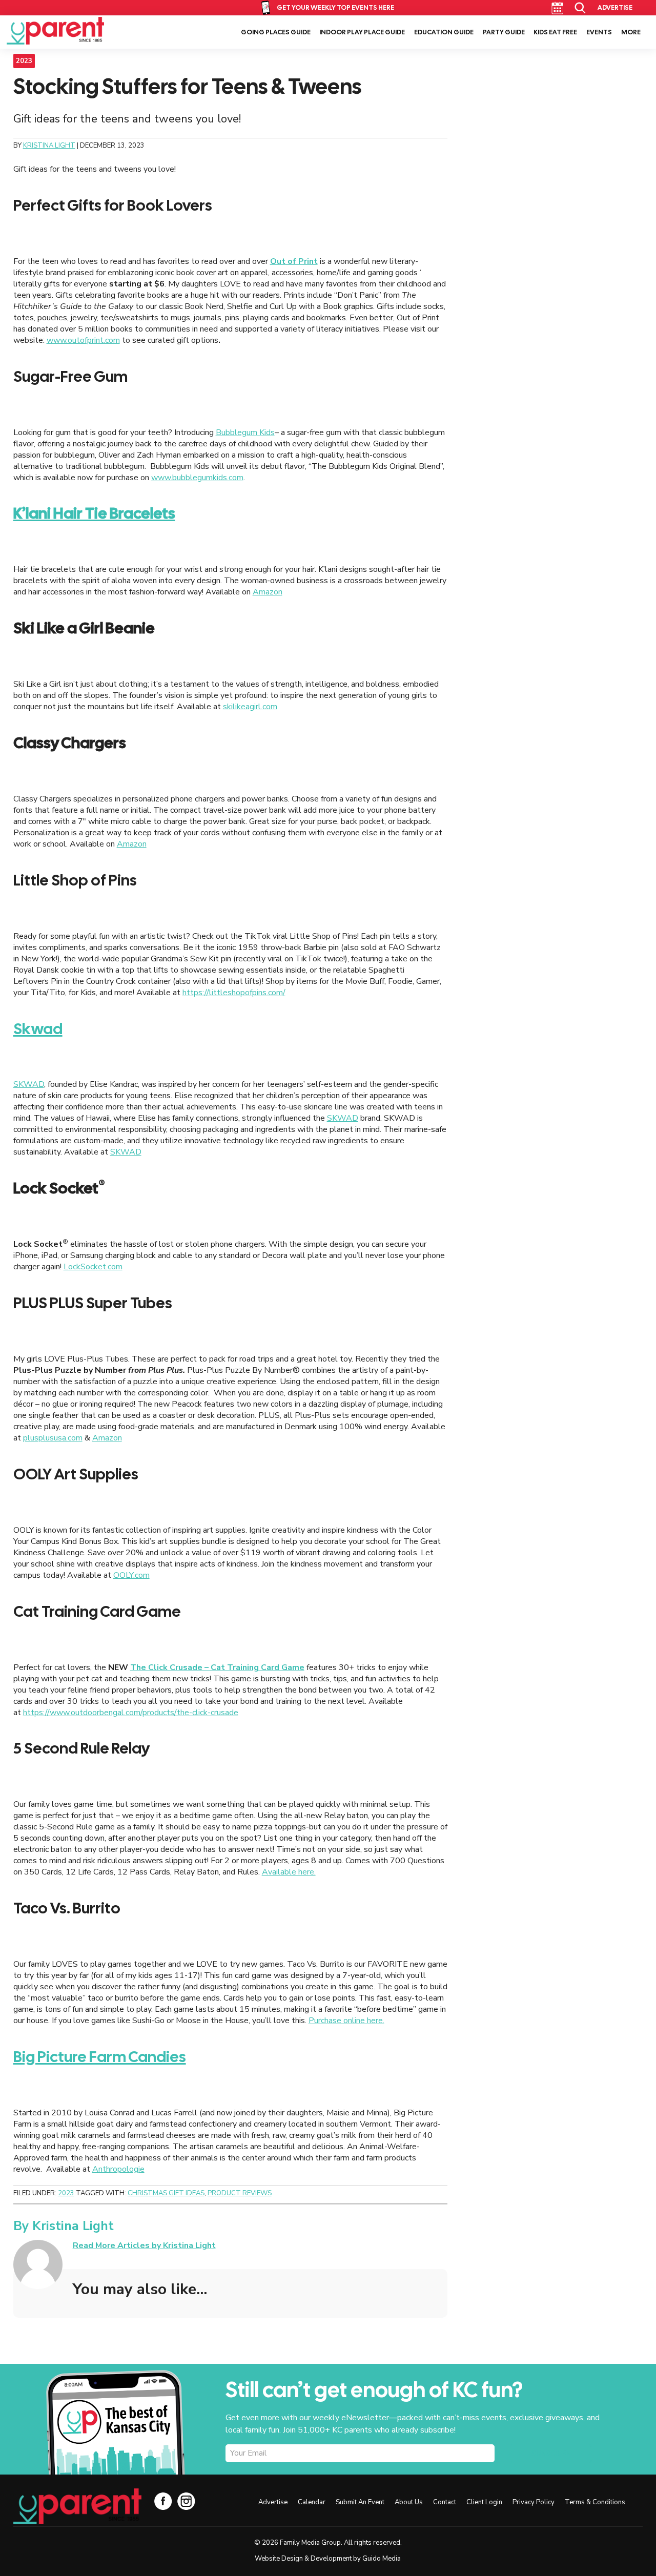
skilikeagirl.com (250, 707)
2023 (24, 61)
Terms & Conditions (595, 2502)
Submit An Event (360, 2502)
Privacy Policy (534, 2502)
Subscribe (551, 2454)
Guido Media (382, 2559)
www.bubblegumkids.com (197, 478)
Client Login (484, 2502)
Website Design (279, 2559)
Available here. (289, 1872)
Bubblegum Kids (245, 432)
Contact (445, 2502)
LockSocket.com (93, 1267)
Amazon (268, 592)
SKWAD (29, 1084)
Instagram (186, 2501)
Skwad (38, 1029)
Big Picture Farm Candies (100, 2057)
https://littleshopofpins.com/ (234, 993)
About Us (409, 2502)
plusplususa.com (53, 1438)
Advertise (615, 7)
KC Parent (55, 31)
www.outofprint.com (83, 340)
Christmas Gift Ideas (166, 2193)
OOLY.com (131, 1575)
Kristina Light (73, 2226)
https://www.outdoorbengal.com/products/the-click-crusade (131, 1713)
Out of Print (294, 261)
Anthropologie (118, 2169)
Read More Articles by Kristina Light (144, 2245)
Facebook (163, 2501)
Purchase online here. (346, 2021)
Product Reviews (240, 2193)
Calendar (557, 8)
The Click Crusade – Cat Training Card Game (217, 1667)
